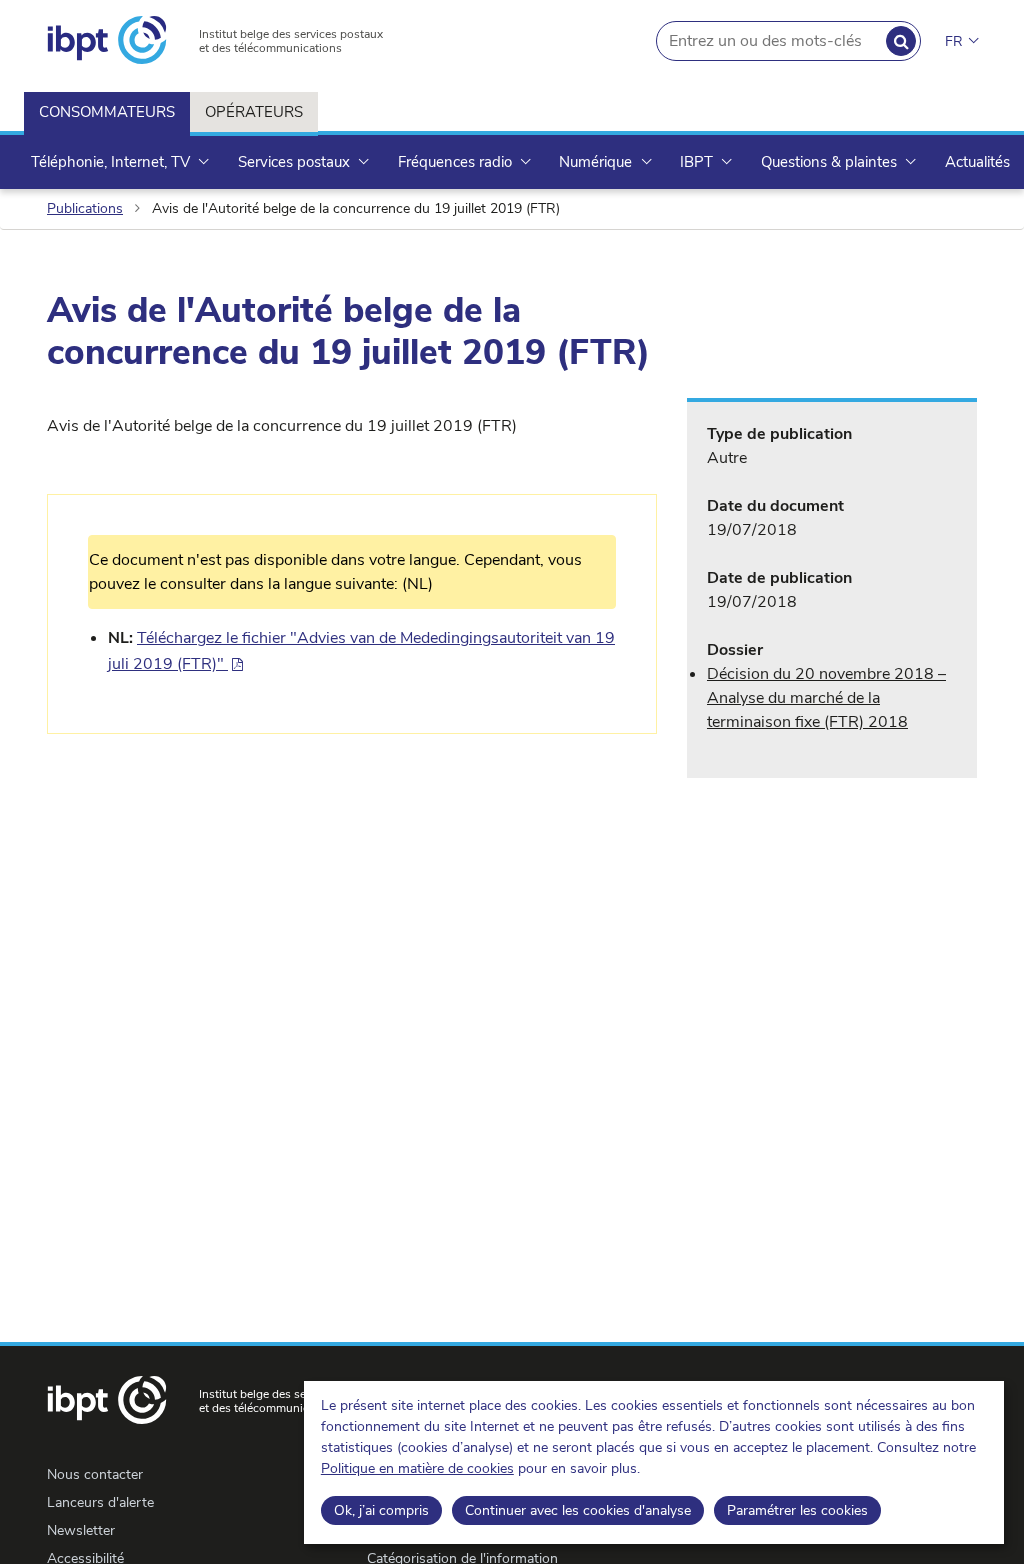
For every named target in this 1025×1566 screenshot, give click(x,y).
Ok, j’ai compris (381, 1510)
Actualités (977, 162)
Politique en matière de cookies (417, 1468)
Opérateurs (254, 112)
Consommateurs (107, 112)
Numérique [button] (597, 162)
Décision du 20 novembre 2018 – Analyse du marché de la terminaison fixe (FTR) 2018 (826, 698)
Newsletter (81, 1530)
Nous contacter (95, 1474)
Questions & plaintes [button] (831, 162)
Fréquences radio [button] (457, 162)
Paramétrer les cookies (797, 1510)
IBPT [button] (698, 162)
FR (954, 41)
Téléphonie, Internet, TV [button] (112, 162)
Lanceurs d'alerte (100, 1502)
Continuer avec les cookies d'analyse (578, 1510)
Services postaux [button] (296, 162)
